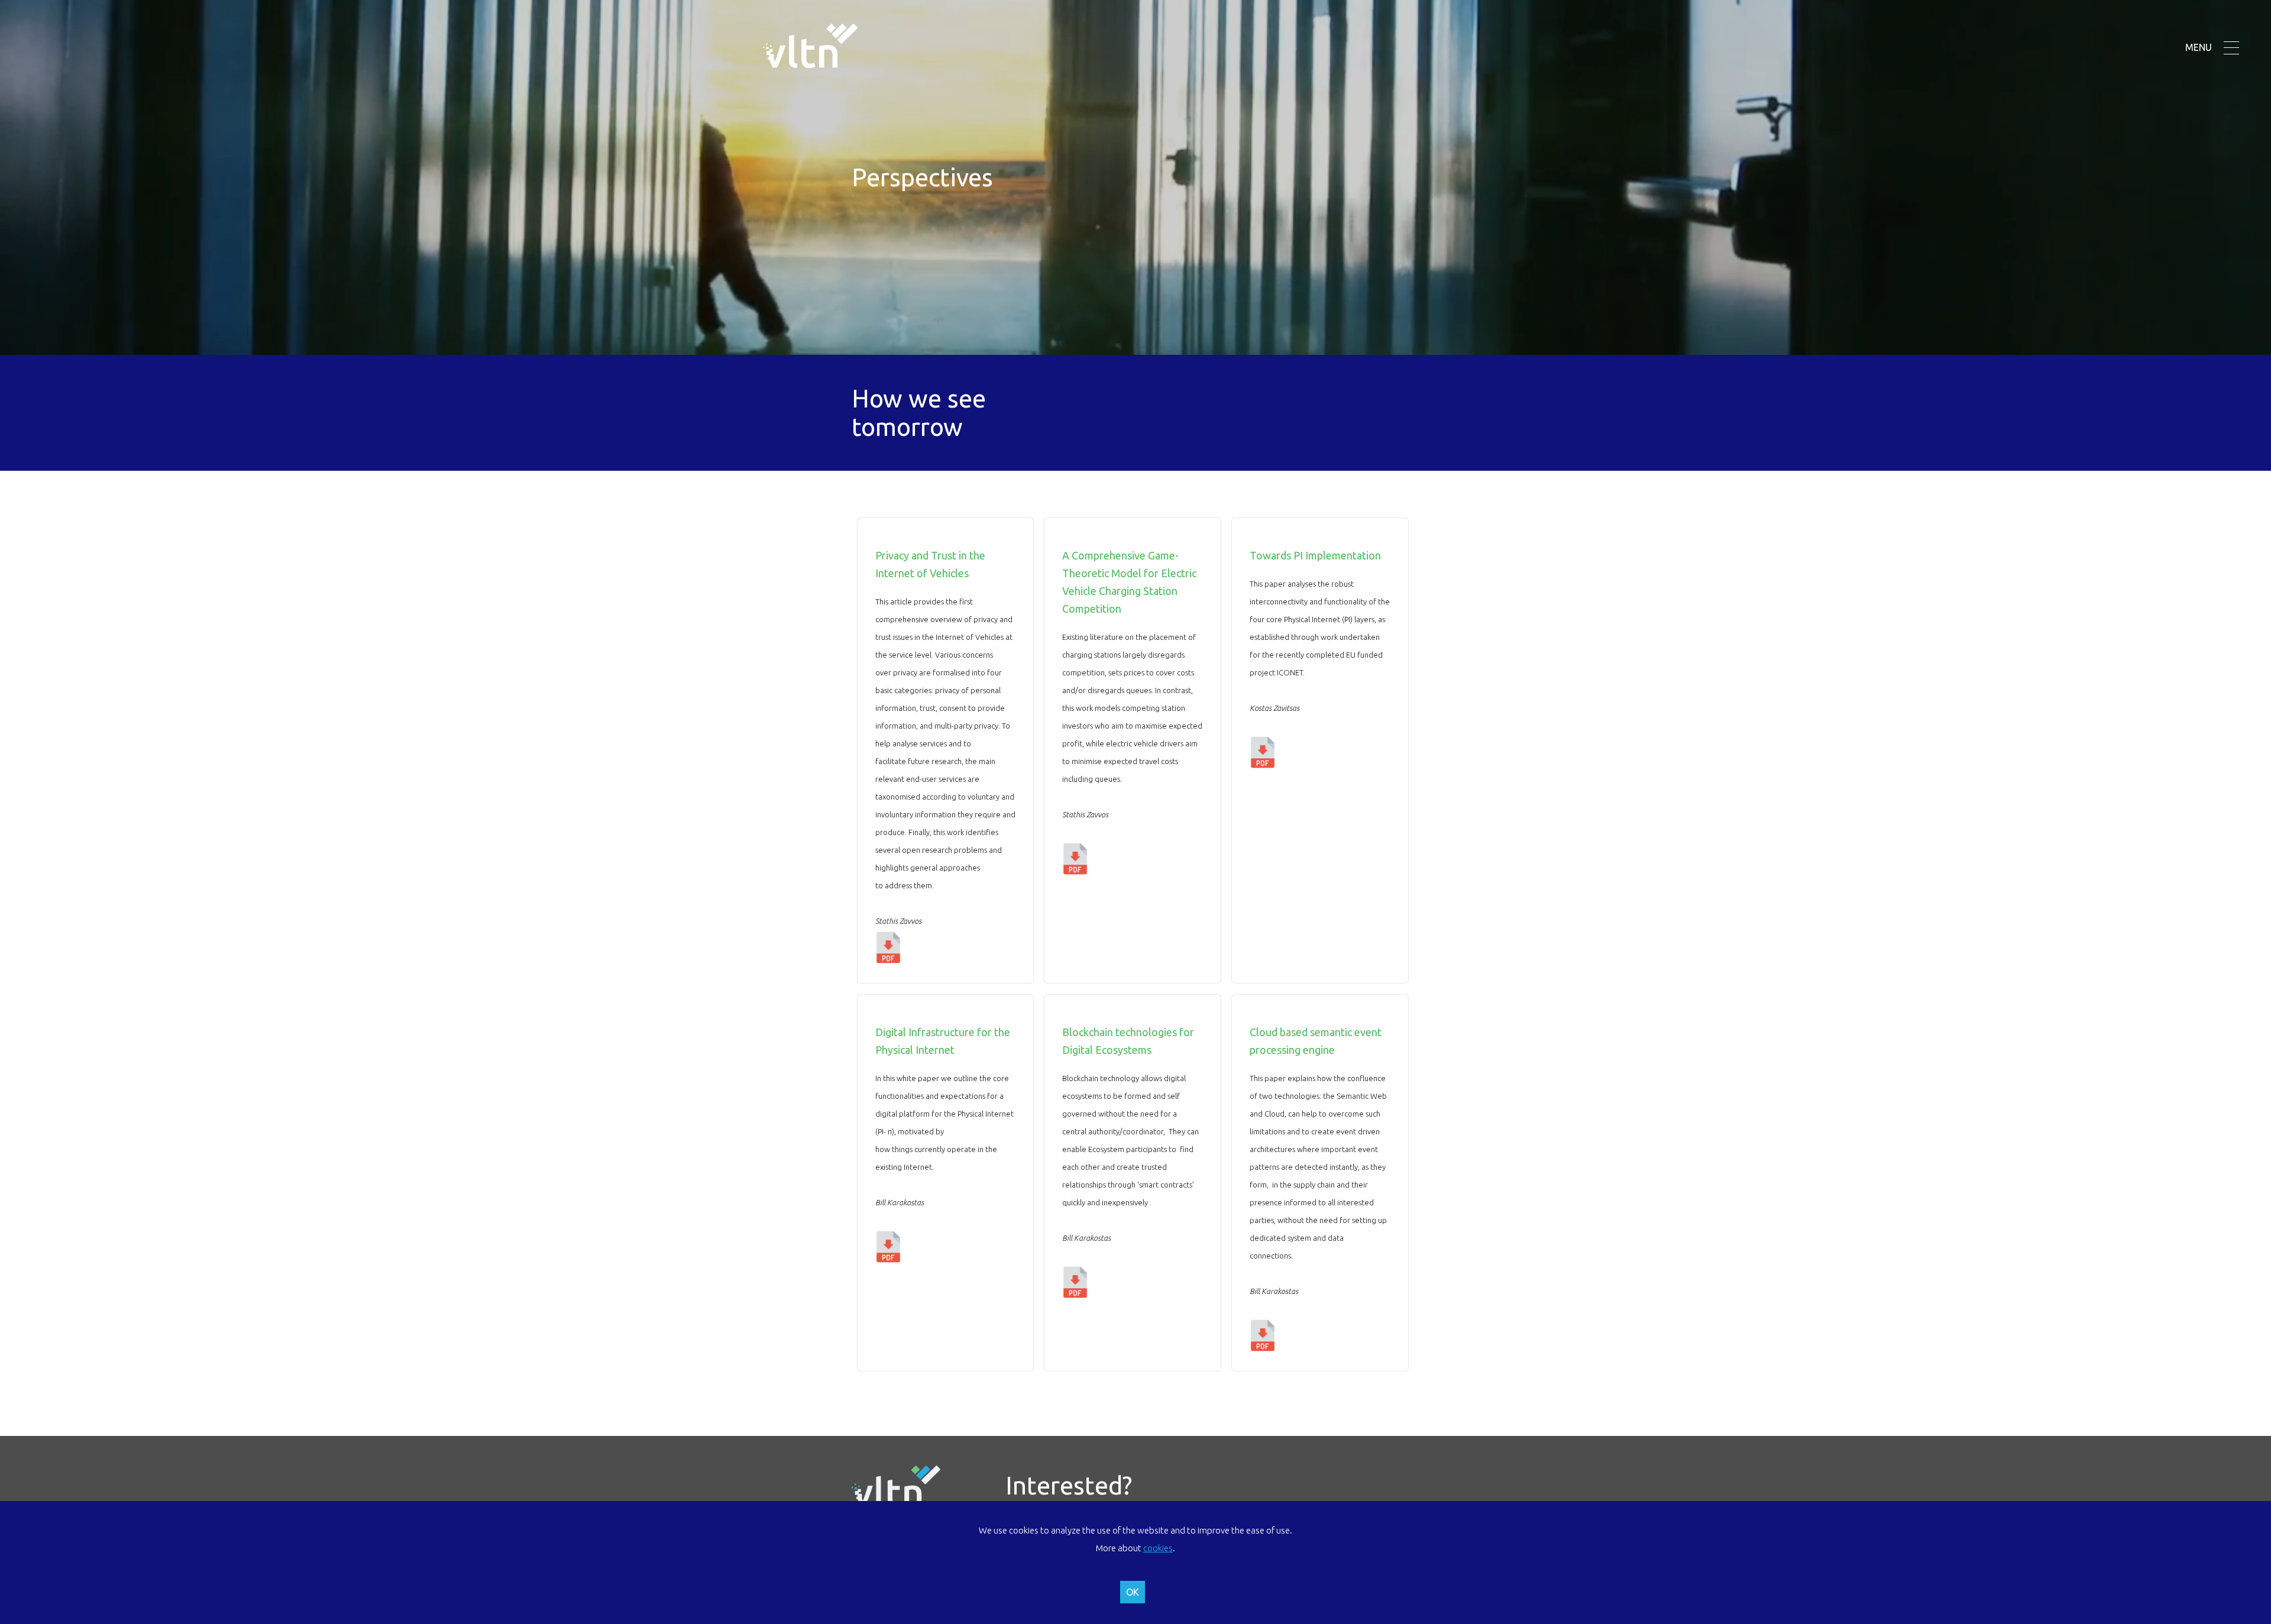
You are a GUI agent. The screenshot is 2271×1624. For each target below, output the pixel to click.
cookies (1158, 1548)
